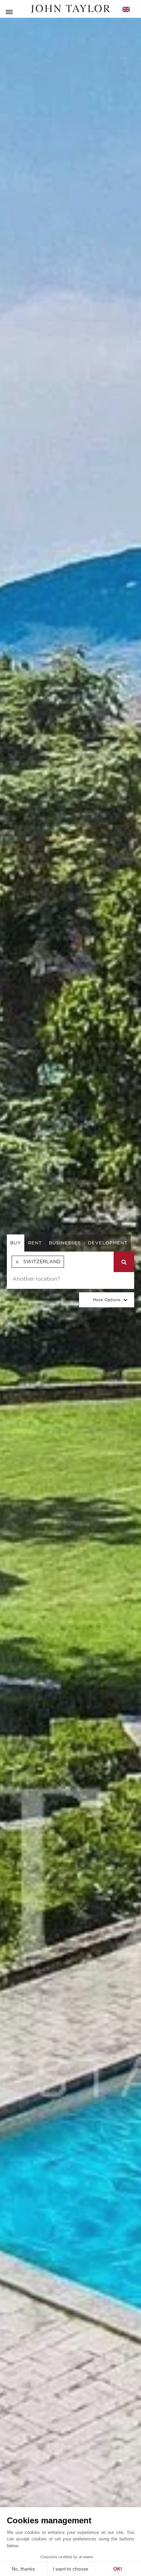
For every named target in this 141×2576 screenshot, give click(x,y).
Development (108, 1243)
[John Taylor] (70, 9)
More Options (107, 1300)
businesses (65, 1243)
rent (35, 1243)
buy (16, 1243)
